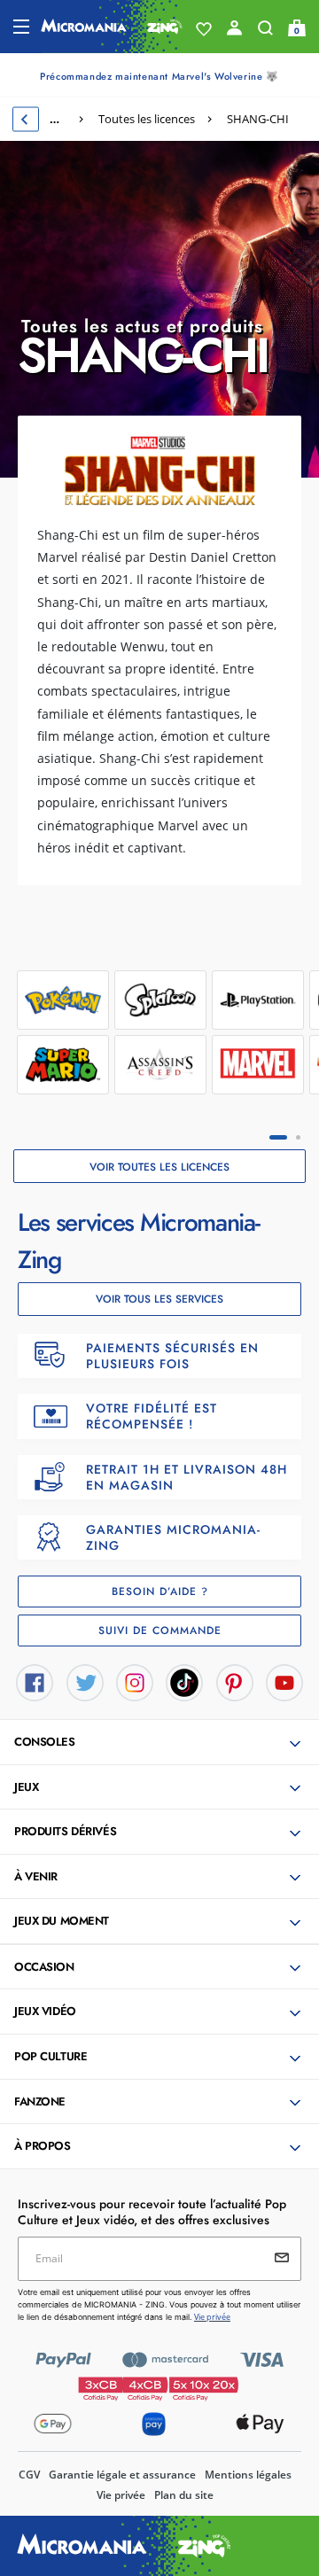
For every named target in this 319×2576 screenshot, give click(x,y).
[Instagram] (135, 1681)
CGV (29, 2475)
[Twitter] (85, 1681)
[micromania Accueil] (112, 27)
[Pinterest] (235, 1681)
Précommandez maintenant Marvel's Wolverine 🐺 (159, 76)
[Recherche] (265, 32)
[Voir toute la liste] (204, 29)
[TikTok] (184, 1681)
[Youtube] (284, 1681)
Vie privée (121, 2495)
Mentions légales (248, 2475)
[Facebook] (35, 1681)
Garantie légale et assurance (122, 2475)
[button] (161, 1743)
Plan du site (184, 2495)
